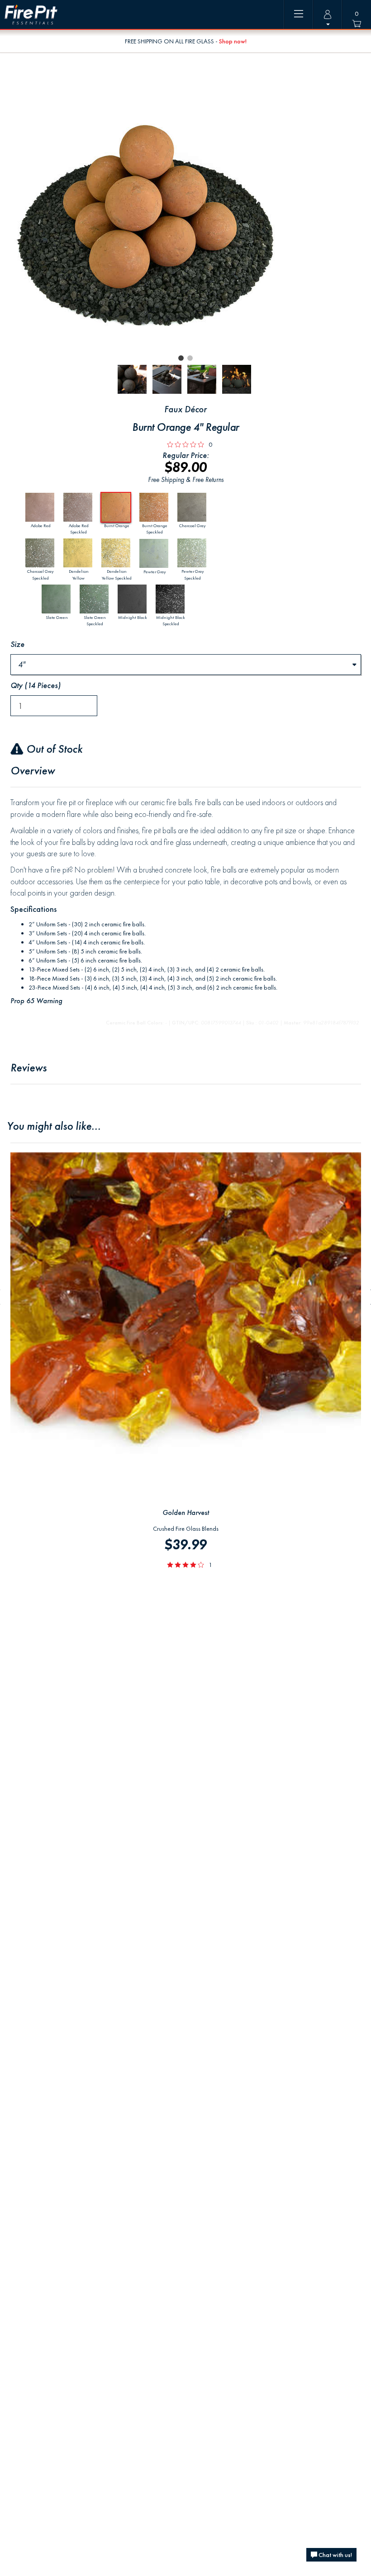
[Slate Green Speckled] (95, 599)
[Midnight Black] (133, 599)
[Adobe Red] (40, 507)
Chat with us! (335, 2555)
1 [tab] (181, 358)
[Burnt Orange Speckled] (155, 507)
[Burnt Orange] (117, 507)
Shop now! (233, 41)
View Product (185, 1157)
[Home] (31, 15)
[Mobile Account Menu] (328, 14)
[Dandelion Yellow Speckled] (117, 553)
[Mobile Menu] (299, 14)
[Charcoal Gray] (193, 507)
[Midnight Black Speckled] (171, 599)
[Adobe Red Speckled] (78, 507)
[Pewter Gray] (155, 553)
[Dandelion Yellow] (78, 553)
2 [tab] (190, 358)
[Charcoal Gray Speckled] (40, 553)
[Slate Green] (57, 599)
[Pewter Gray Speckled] (193, 553)
